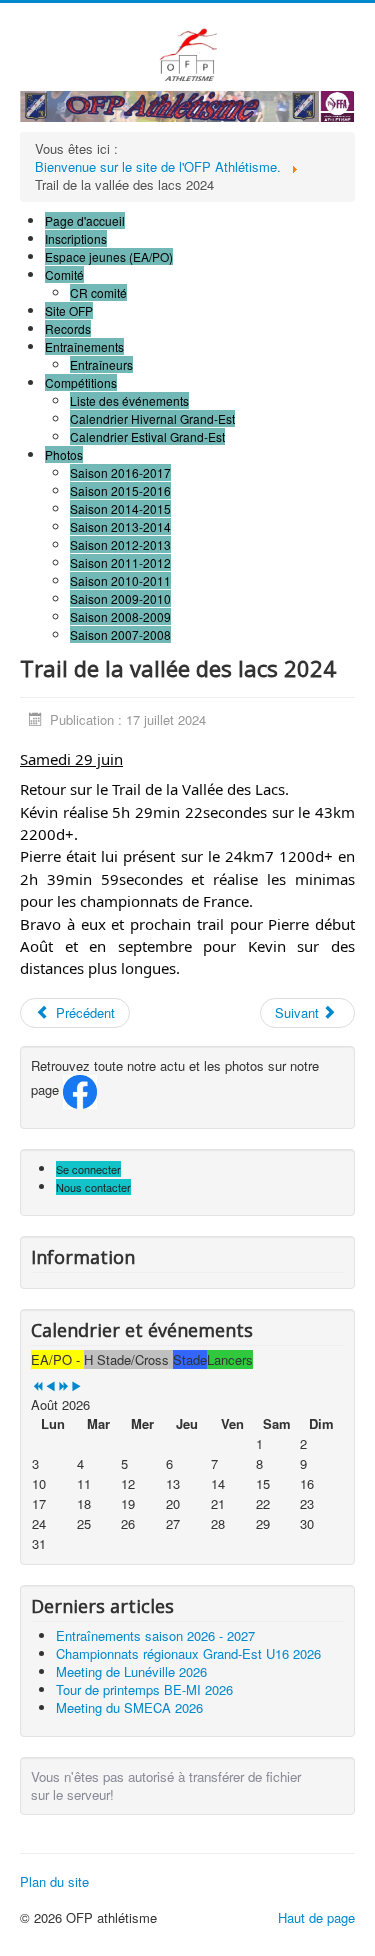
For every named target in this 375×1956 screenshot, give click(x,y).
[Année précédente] (37, 1386)
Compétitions (81, 382)
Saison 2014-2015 (120, 508)
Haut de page (316, 1917)
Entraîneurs (101, 364)
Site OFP (69, 310)
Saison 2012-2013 (120, 544)
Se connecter (88, 1169)
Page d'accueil (85, 220)
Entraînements (84, 346)
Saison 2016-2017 (120, 472)
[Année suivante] (63, 1386)
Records (68, 328)
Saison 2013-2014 (120, 526)
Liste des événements (129, 400)
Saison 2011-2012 (120, 562)
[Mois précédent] (50, 1386)
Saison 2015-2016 (120, 490)
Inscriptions (76, 238)
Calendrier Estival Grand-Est (147, 436)
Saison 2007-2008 (120, 634)
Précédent (83, 1012)
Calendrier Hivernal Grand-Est (152, 418)
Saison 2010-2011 (120, 580)
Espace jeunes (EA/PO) (109, 256)
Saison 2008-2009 (120, 616)
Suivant (299, 1012)
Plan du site (54, 1882)
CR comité (98, 292)
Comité (64, 274)
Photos (64, 454)
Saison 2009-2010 (120, 598)
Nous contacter (93, 1187)
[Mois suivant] (76, 1386)
